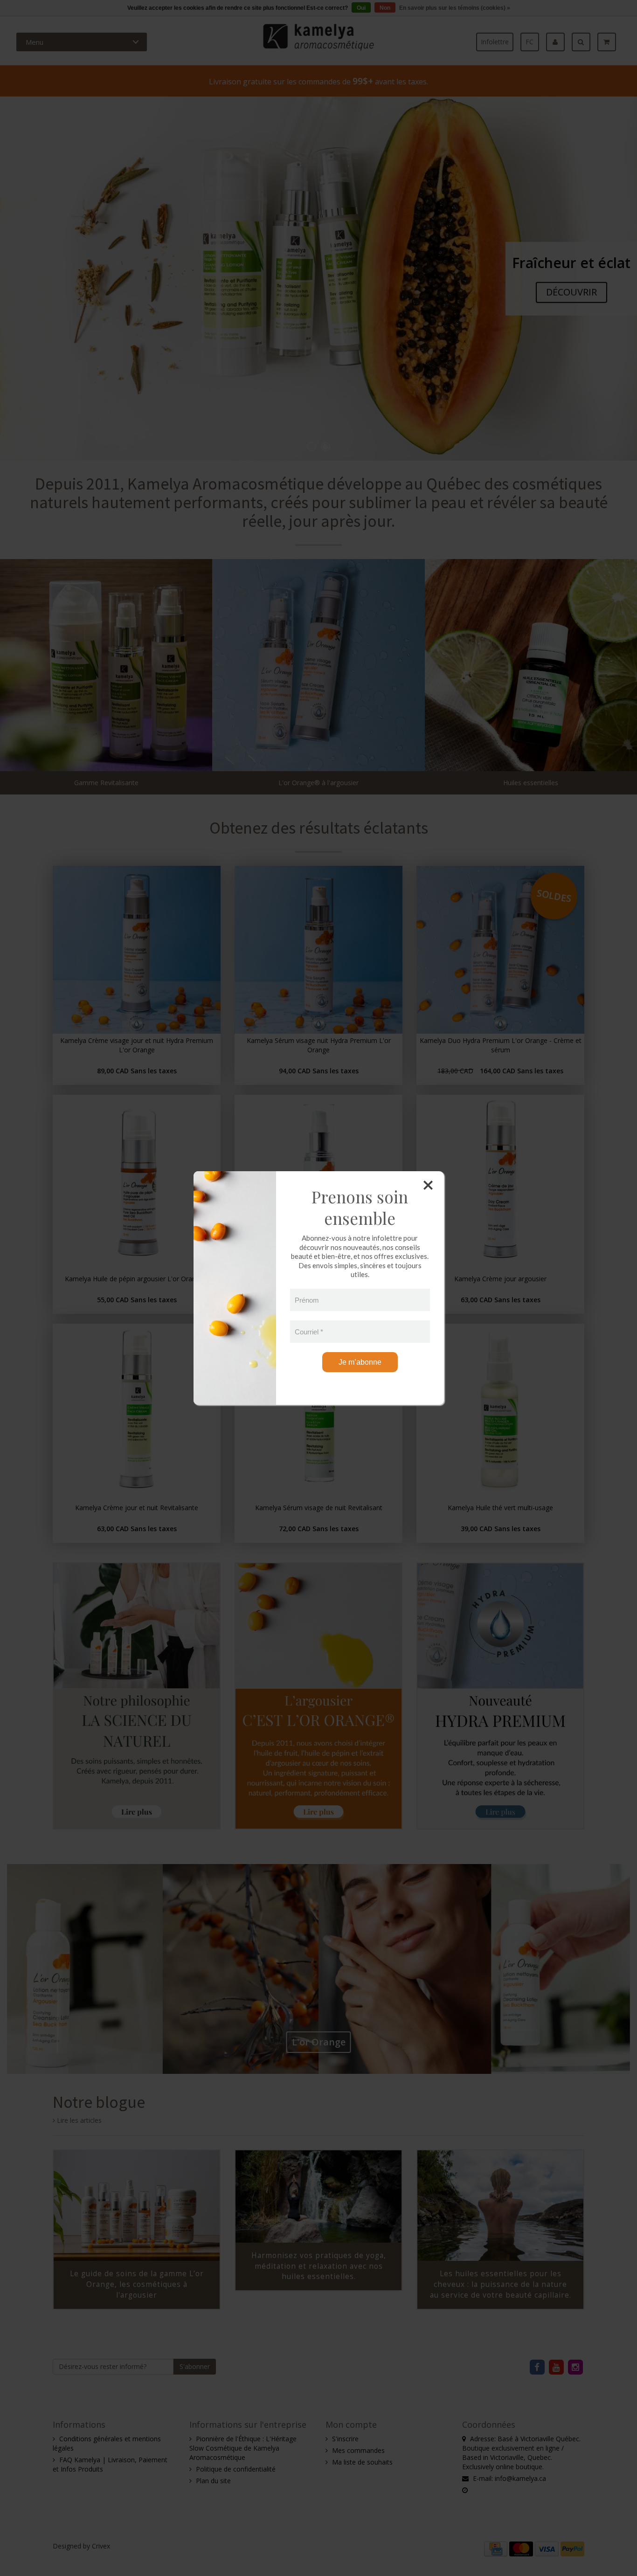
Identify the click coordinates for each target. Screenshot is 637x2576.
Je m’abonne (360, 1362)
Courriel (309, 1331)
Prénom (307, 1300)
